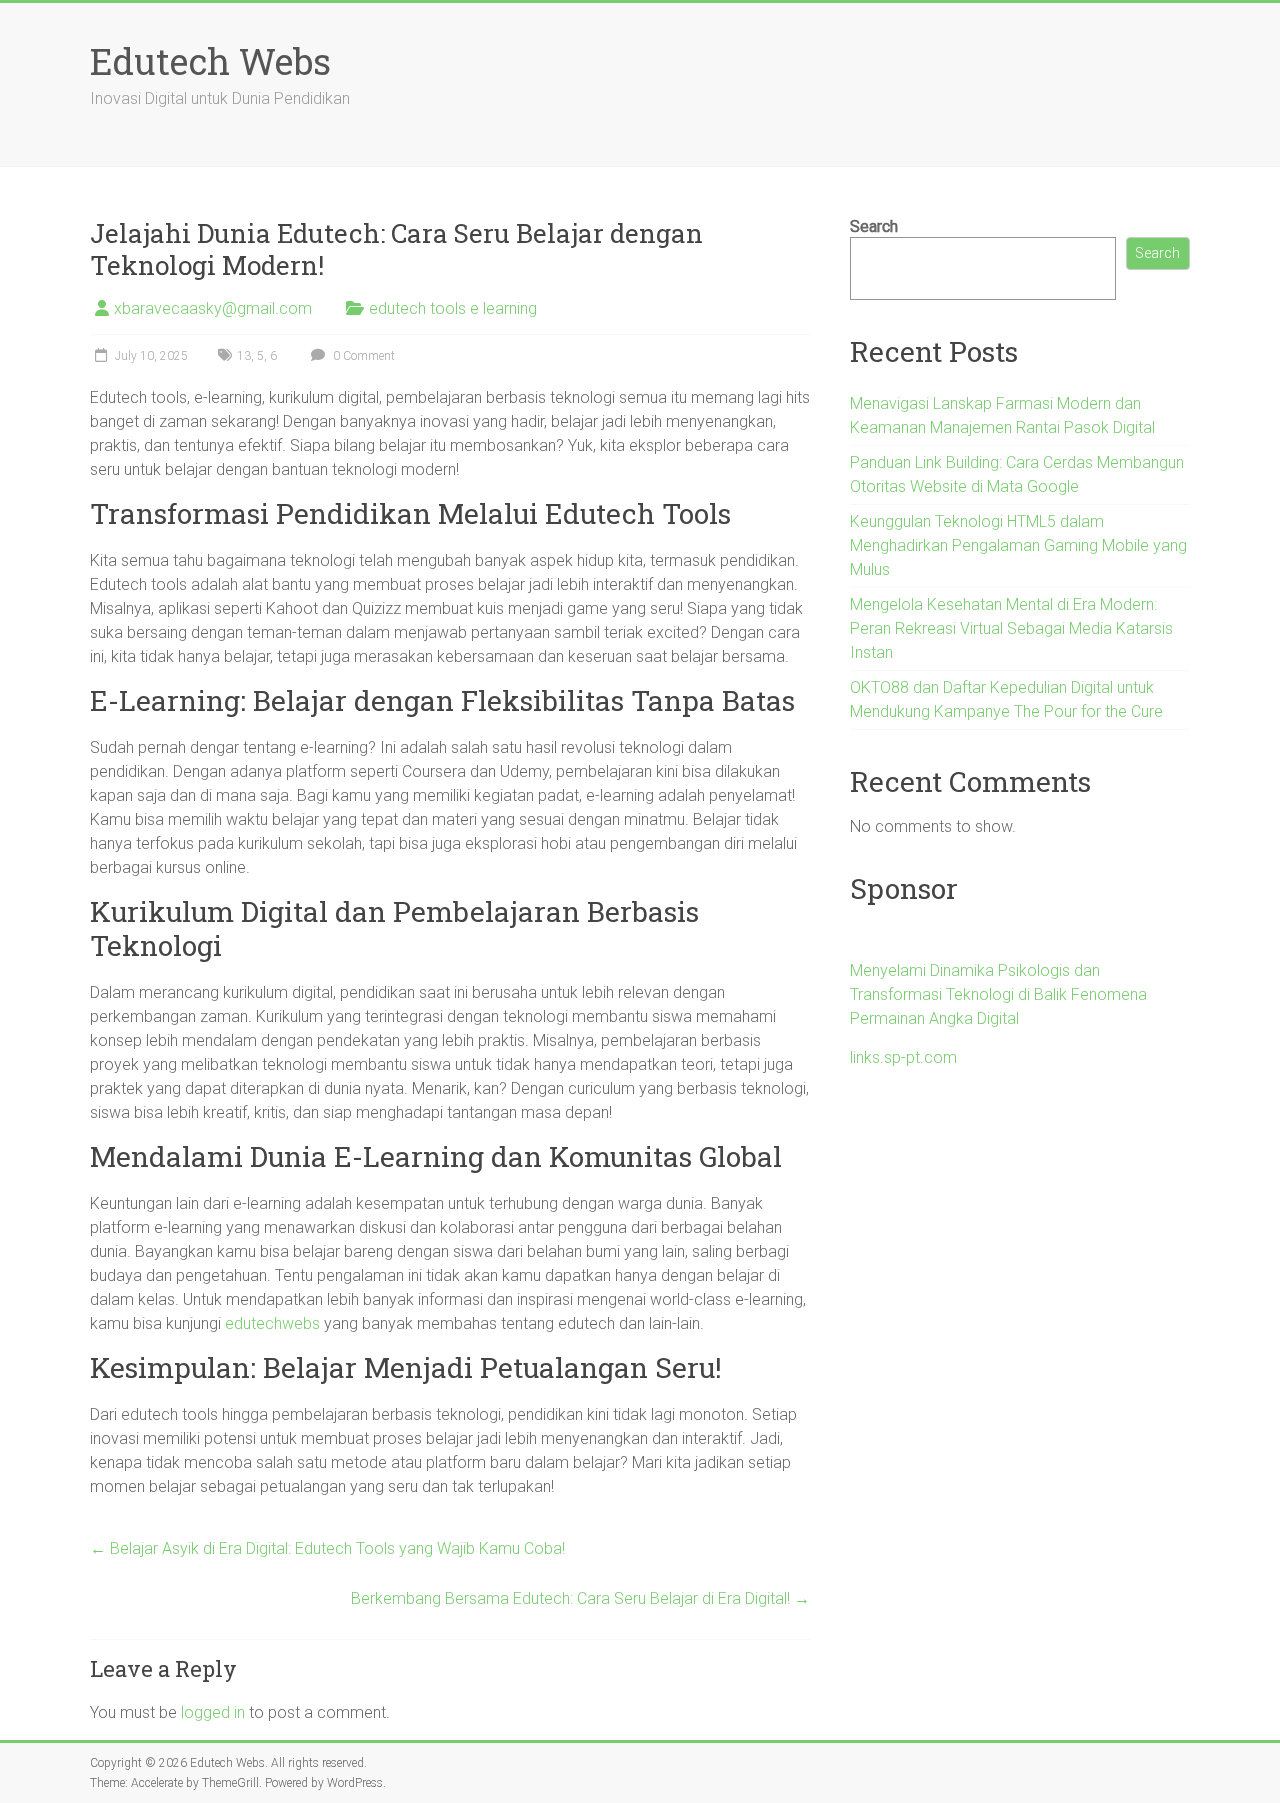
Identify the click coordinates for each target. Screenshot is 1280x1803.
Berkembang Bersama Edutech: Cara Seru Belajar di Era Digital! (580, 1598)
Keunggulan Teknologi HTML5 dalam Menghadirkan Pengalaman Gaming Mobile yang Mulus (1018, 545)
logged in (213, 1712)
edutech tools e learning (453, 308)
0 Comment (362, 356)
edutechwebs (272, 1323)
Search (874, 226)
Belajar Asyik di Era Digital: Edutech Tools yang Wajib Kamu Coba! (327, 1548)
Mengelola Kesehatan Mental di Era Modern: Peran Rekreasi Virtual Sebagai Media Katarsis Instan (1011, 628)
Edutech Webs (210, 61)
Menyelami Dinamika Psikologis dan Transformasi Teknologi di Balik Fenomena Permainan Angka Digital (998, 994)
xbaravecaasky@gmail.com (213, 308)
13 (244, 356)
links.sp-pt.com (903, 1057)
